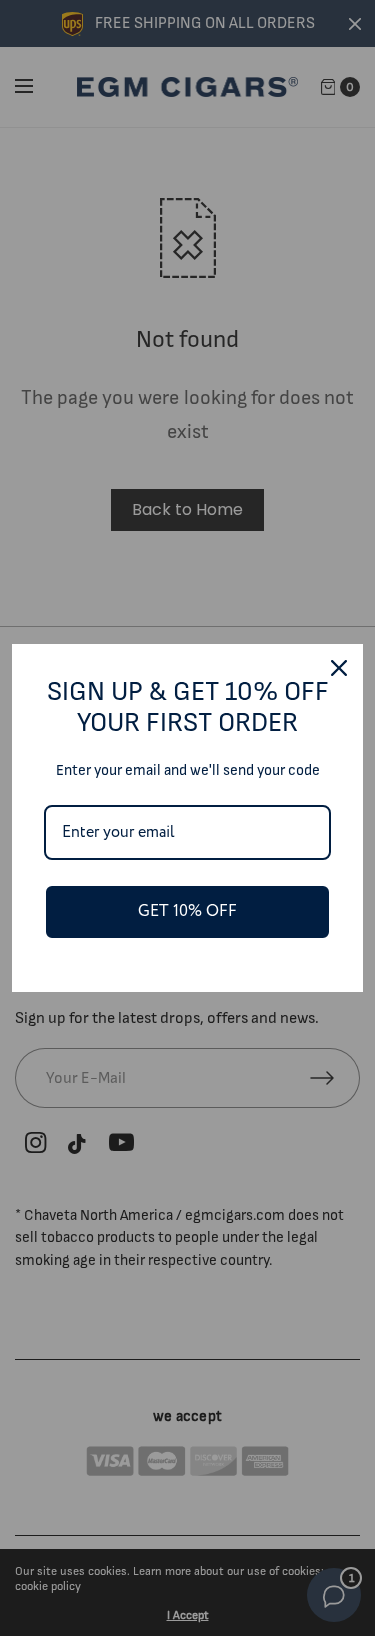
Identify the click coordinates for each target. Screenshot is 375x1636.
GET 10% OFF (187, 911)
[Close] (339, 668)
